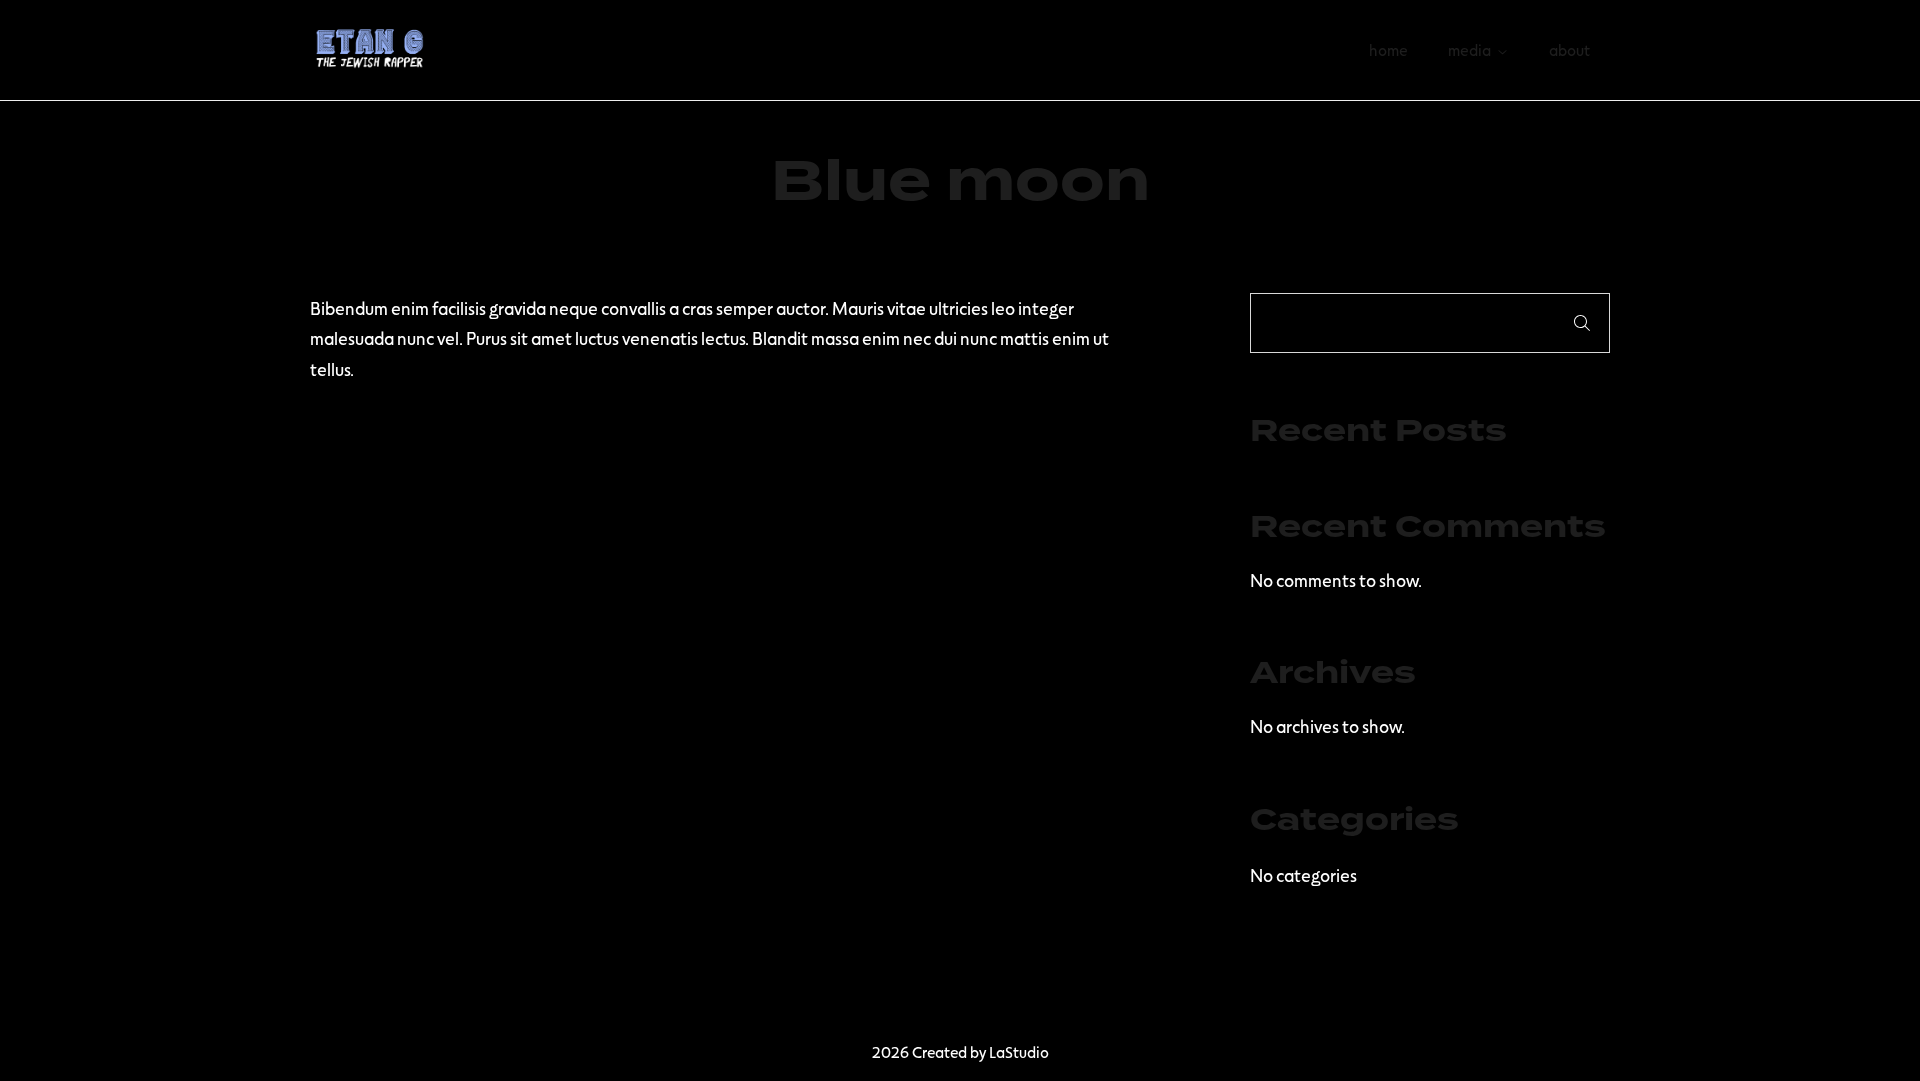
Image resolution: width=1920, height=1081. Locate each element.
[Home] (370, 47)
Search (1582, 323)
